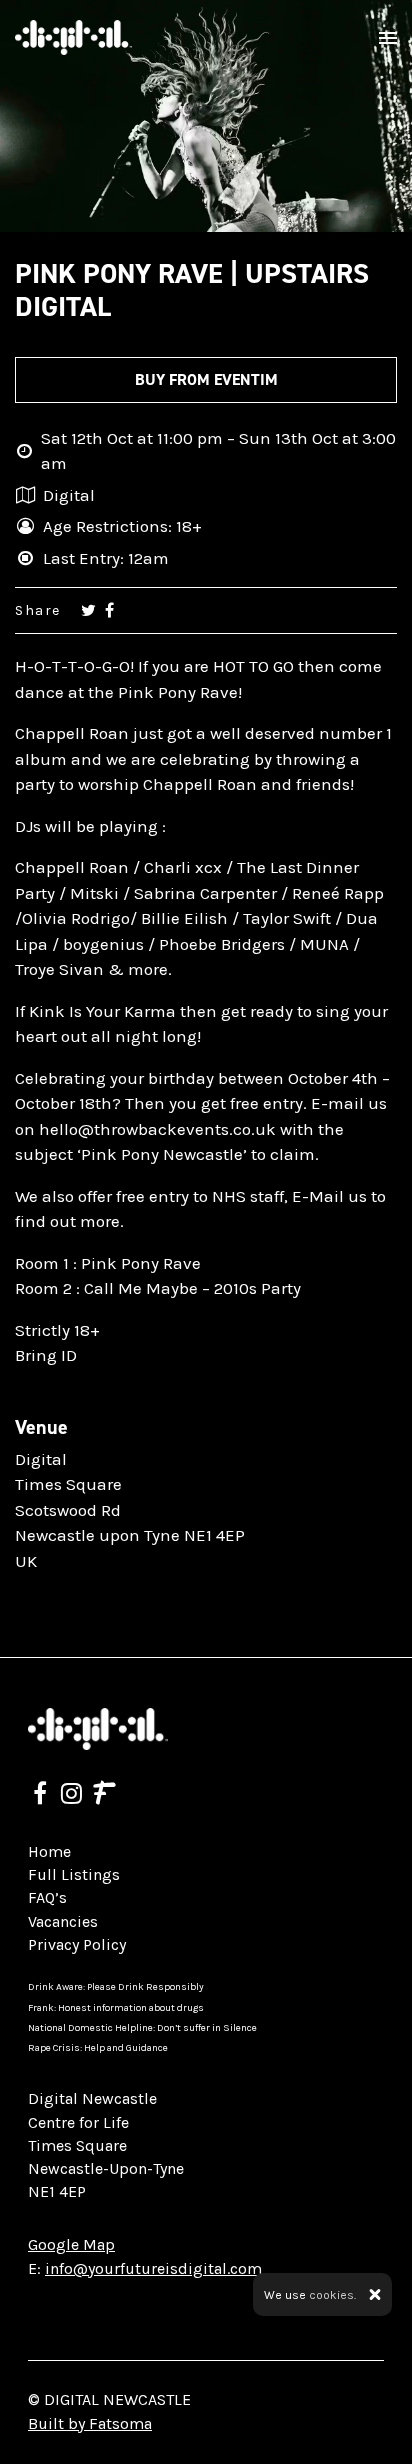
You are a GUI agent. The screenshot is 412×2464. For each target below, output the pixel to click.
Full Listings (74, 1874)
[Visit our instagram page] (71, 1796)
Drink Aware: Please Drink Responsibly (116, 1987)
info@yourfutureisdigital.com (153, 2268)
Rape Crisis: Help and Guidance (98, 2048)
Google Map (71, 2244)
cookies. (332, 2295)
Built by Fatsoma (90, 2423)
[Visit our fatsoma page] (104, 1796)
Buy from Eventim (206, 379)
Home (49, 1851)
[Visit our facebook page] (109, 610)
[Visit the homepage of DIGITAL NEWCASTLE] (73, 37)
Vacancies (63, 1921)
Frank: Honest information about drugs (116, 2008)
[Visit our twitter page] (88, 610)
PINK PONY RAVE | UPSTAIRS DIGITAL (192, 290)
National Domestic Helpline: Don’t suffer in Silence (142, 2028)
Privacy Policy (77, 1944)
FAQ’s (47, 1897)
